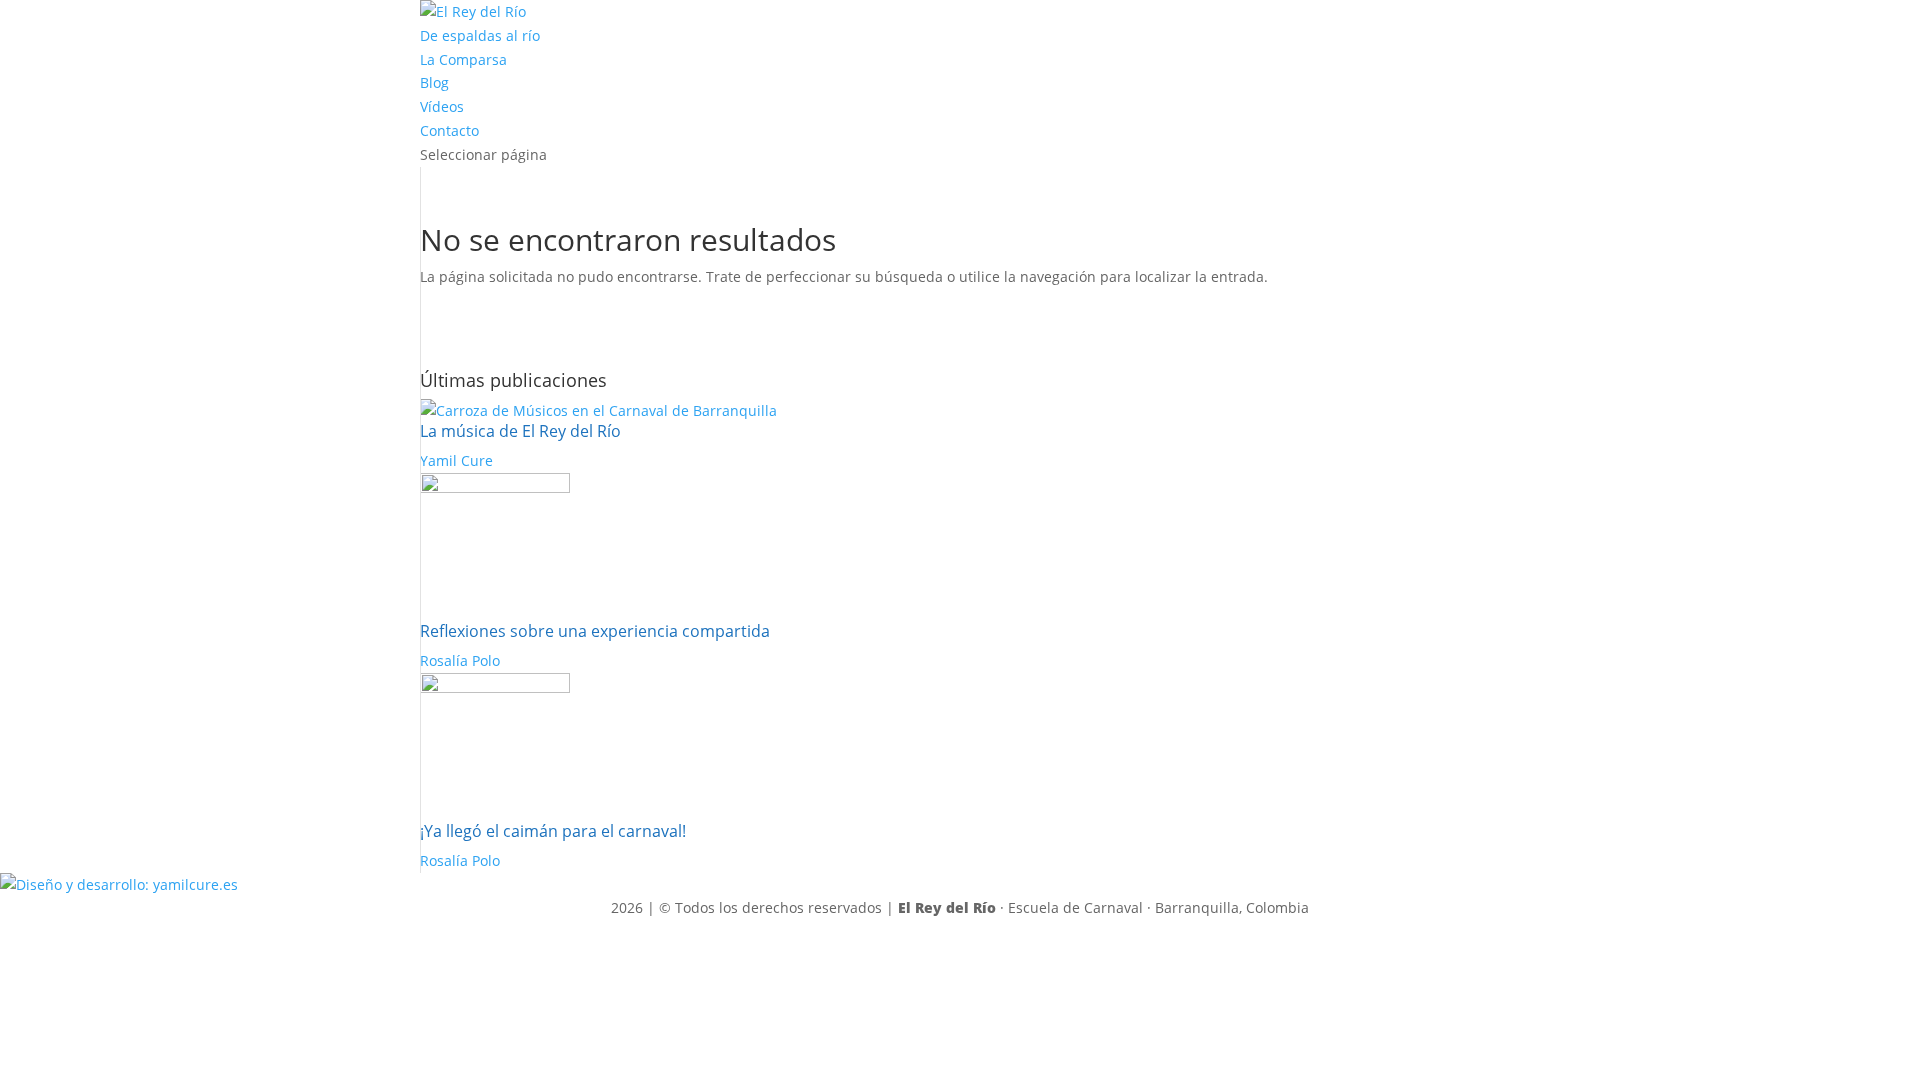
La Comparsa (463, 59)
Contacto (449, 130)
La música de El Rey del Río (520, 431)
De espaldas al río (480, 35)
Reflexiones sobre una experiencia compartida (595, 631)
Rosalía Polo (460, 660)
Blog (434, 82)
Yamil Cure (456, 460)
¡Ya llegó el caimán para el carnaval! (553, 831)
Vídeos (442, 106)
